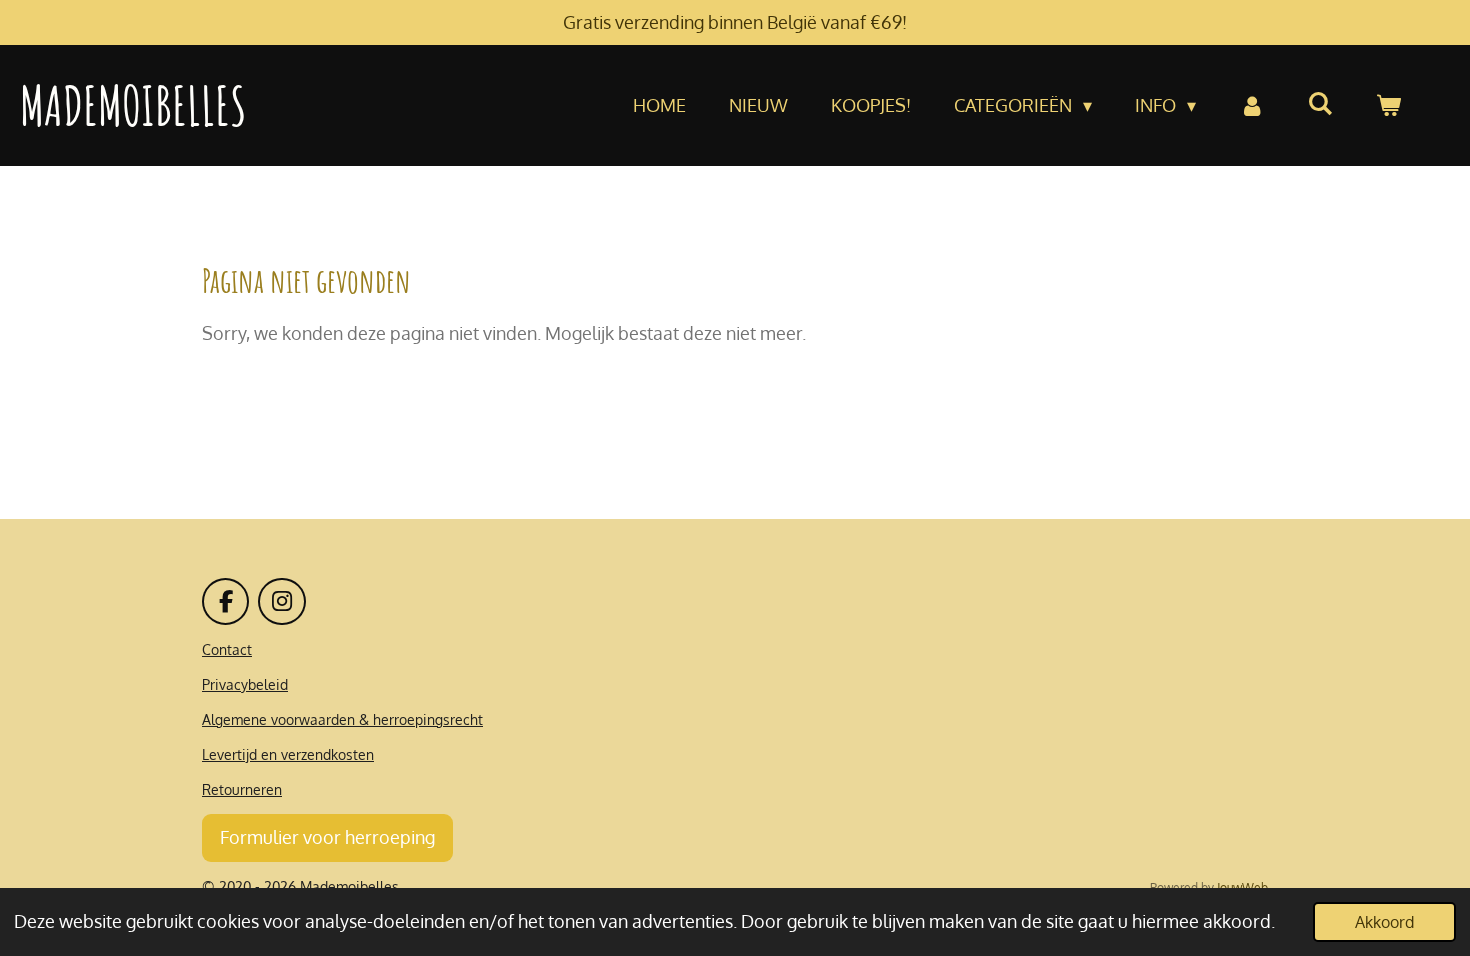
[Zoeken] (1320, 103)
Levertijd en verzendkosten (288, 754)
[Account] (1251, 105)
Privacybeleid (245, 684)
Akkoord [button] (1384, 921)
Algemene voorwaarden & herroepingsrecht (342, 719)
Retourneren (242, 789)
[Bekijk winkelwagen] (1388, 105)
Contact (227, 649)
